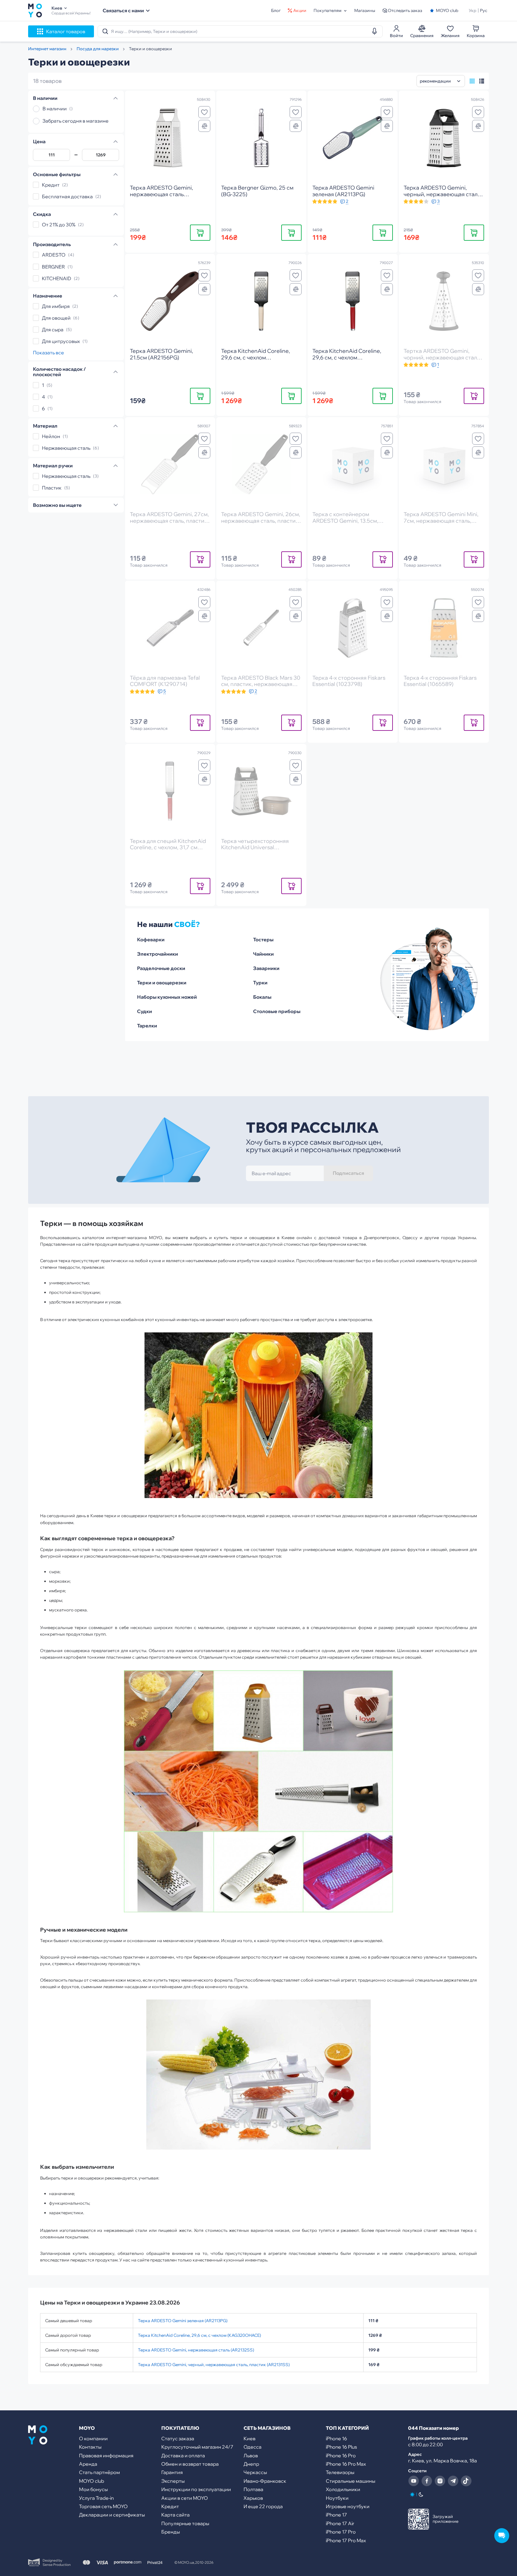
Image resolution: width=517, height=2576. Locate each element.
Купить (200, 232)
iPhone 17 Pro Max (346, 2540)
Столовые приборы (277, 1011)
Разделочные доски (161, 968)
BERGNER (53, 267)
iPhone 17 (336, 2515)
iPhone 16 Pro (341, 2455)
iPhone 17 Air (340, 2523)
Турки (260, 983)
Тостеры (263, 939)
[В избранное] (204, 112)
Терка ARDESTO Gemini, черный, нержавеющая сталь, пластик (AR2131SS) (214, 2365)
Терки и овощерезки (162, 983)
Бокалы (262, 997)
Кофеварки (151, 939)
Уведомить (474, 396)
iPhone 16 (336, 2438)
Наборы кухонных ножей (167, 997)
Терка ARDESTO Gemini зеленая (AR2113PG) (183, 2321)
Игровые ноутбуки (348, 2506)
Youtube (413, 2481)
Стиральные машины (351, 2481)
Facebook (427, 2481)
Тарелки (147, 1026)
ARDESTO (54, 255)
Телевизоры (340, 2472)
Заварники (266, 968)
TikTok (466, 2481)
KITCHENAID (57, 278)
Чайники (263, 954)
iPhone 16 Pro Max (346, 2464)
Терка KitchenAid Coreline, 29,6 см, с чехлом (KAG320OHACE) (199, 2335)
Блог (276, 10)
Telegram (453, 2481)
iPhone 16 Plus (341, 2447)
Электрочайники (158, 954)
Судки (145, 1011)
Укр (473, 10)
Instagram (440, 2481)
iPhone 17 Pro (341, 2532)
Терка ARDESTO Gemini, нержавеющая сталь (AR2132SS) (196, 2350)
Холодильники (343, 2489)
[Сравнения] (204, 126)
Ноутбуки (337, 2498)
